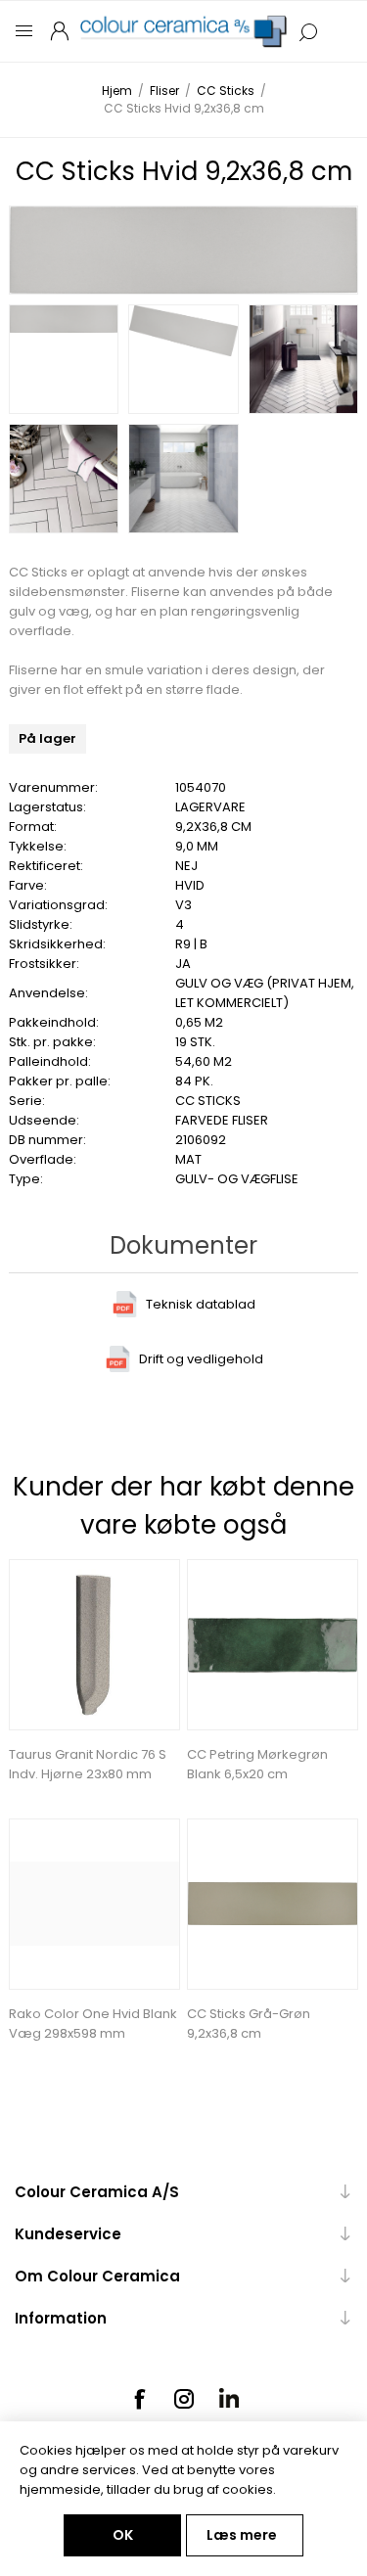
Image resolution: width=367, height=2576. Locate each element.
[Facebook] (139, 2399)
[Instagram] (184, 2399)
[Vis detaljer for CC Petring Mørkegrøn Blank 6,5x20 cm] (273, 1645)
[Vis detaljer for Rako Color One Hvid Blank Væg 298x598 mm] (94, 1904)
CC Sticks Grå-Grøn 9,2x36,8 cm (249, 2024)
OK (123, 2535)
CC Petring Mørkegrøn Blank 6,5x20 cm (257, 1764)
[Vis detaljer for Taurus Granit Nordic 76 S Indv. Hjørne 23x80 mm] (94, 1645)
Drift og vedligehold (201, 1359)
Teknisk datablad (201, 1304)
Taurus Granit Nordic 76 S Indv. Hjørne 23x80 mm (88, 1764)
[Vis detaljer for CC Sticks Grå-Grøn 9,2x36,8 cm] (273, 1904)
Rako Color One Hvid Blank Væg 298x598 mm (93, 2024)
